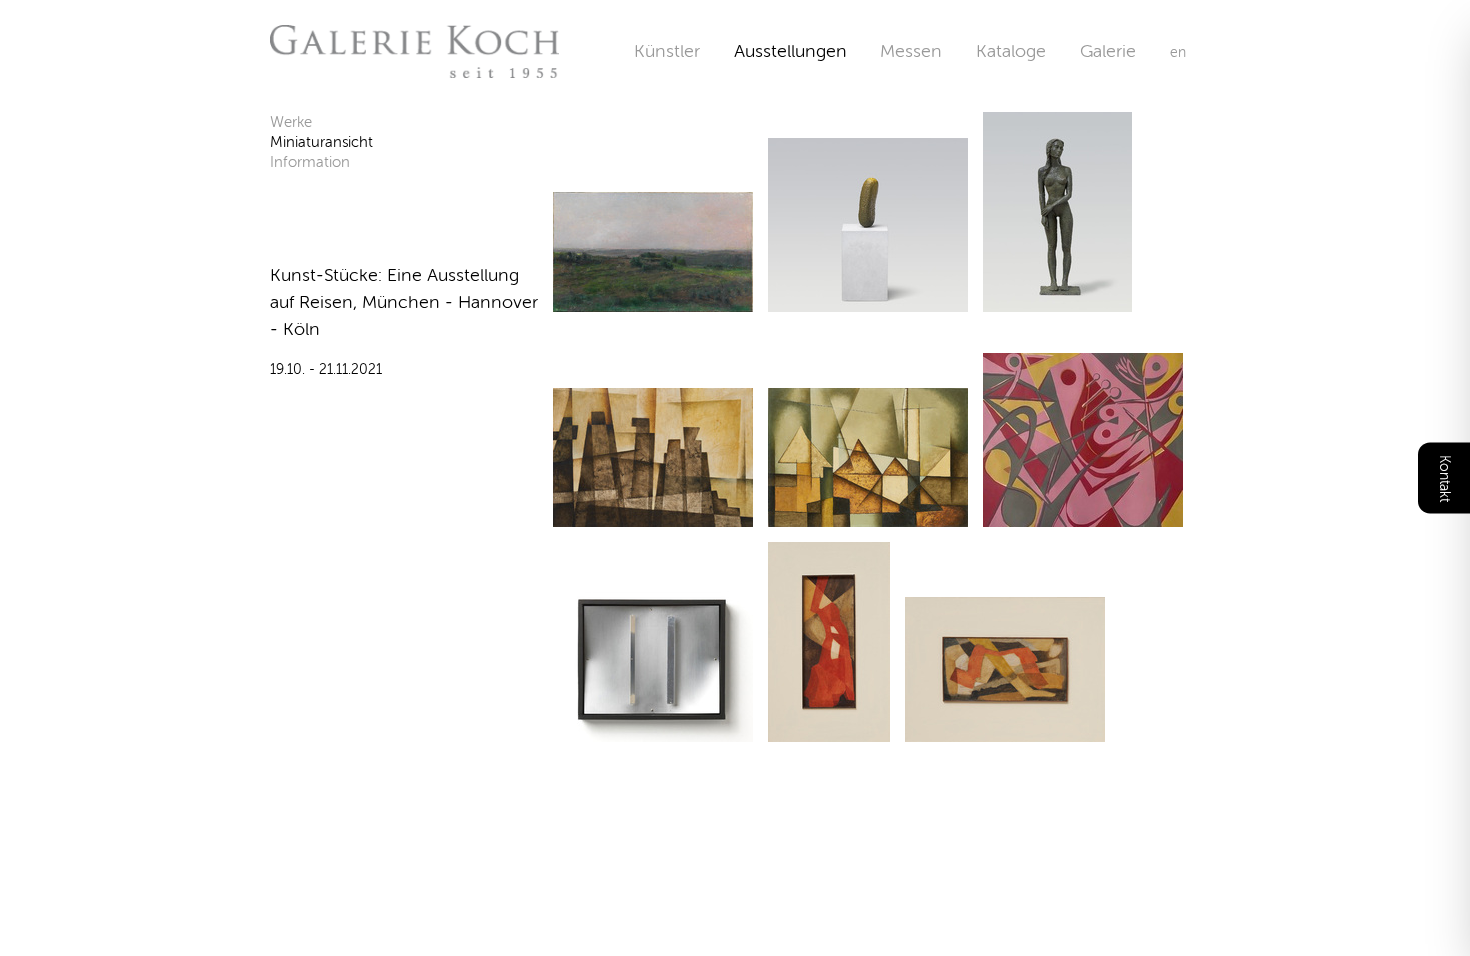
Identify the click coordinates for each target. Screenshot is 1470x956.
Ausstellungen (790, 51)
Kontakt (1444, 478)
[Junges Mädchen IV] (1057, 299)
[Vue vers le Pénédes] (653, 299)
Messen (911, 51)
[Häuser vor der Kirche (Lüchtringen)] (868, 514)
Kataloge (1011, 51)
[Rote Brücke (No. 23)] (1005, 729)
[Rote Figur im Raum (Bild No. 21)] (829, 729)
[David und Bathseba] (1083, 514)
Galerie (1125, 51)
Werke (291, 122)
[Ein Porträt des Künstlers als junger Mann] (868, 299)
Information (310, 162)
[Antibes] (653, 514)
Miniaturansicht (321, 142)
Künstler (667, 51)
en (1178, 52)
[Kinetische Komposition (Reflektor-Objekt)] (653, 729)
